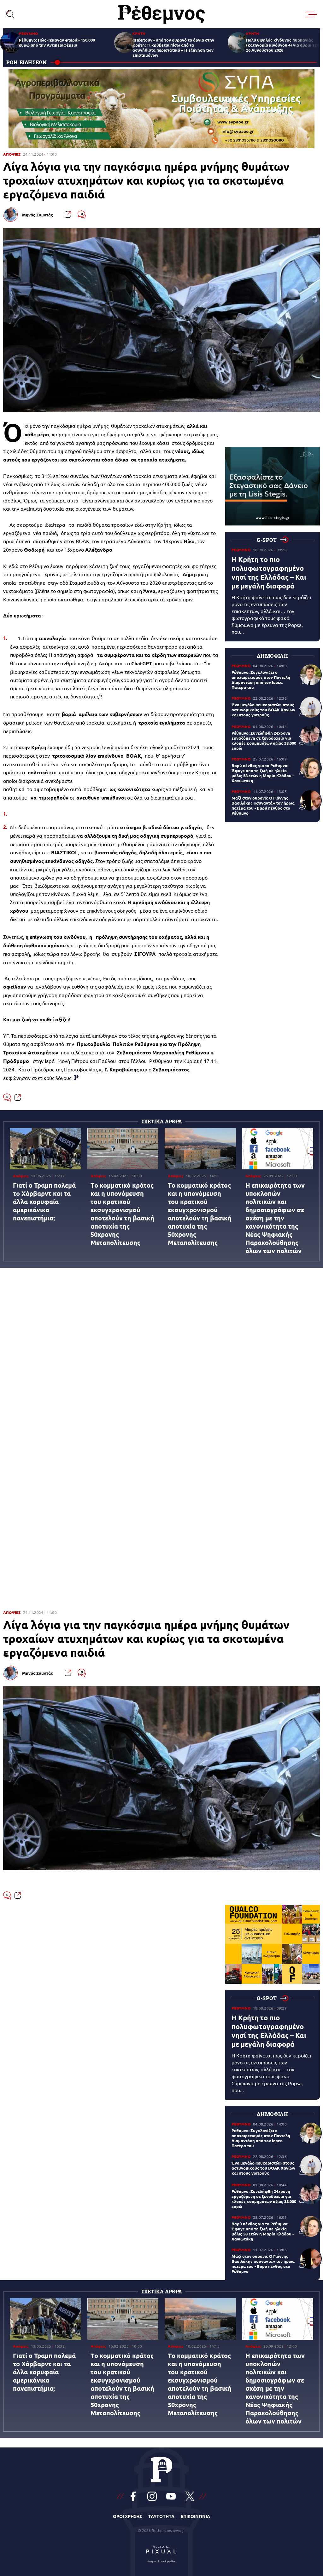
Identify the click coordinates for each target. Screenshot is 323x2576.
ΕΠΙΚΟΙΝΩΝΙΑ (195, 2516)
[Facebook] (133, 2496)
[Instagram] (152, 2496)
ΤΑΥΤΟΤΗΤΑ (161, 2516)
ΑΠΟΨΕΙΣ (12, 154)
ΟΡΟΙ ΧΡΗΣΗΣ (127, 2516)
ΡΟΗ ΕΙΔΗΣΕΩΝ (27, 62)
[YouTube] (171, 2496)
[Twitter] (190, 2496)
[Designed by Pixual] (161, 2553)
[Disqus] (161, 1353)
